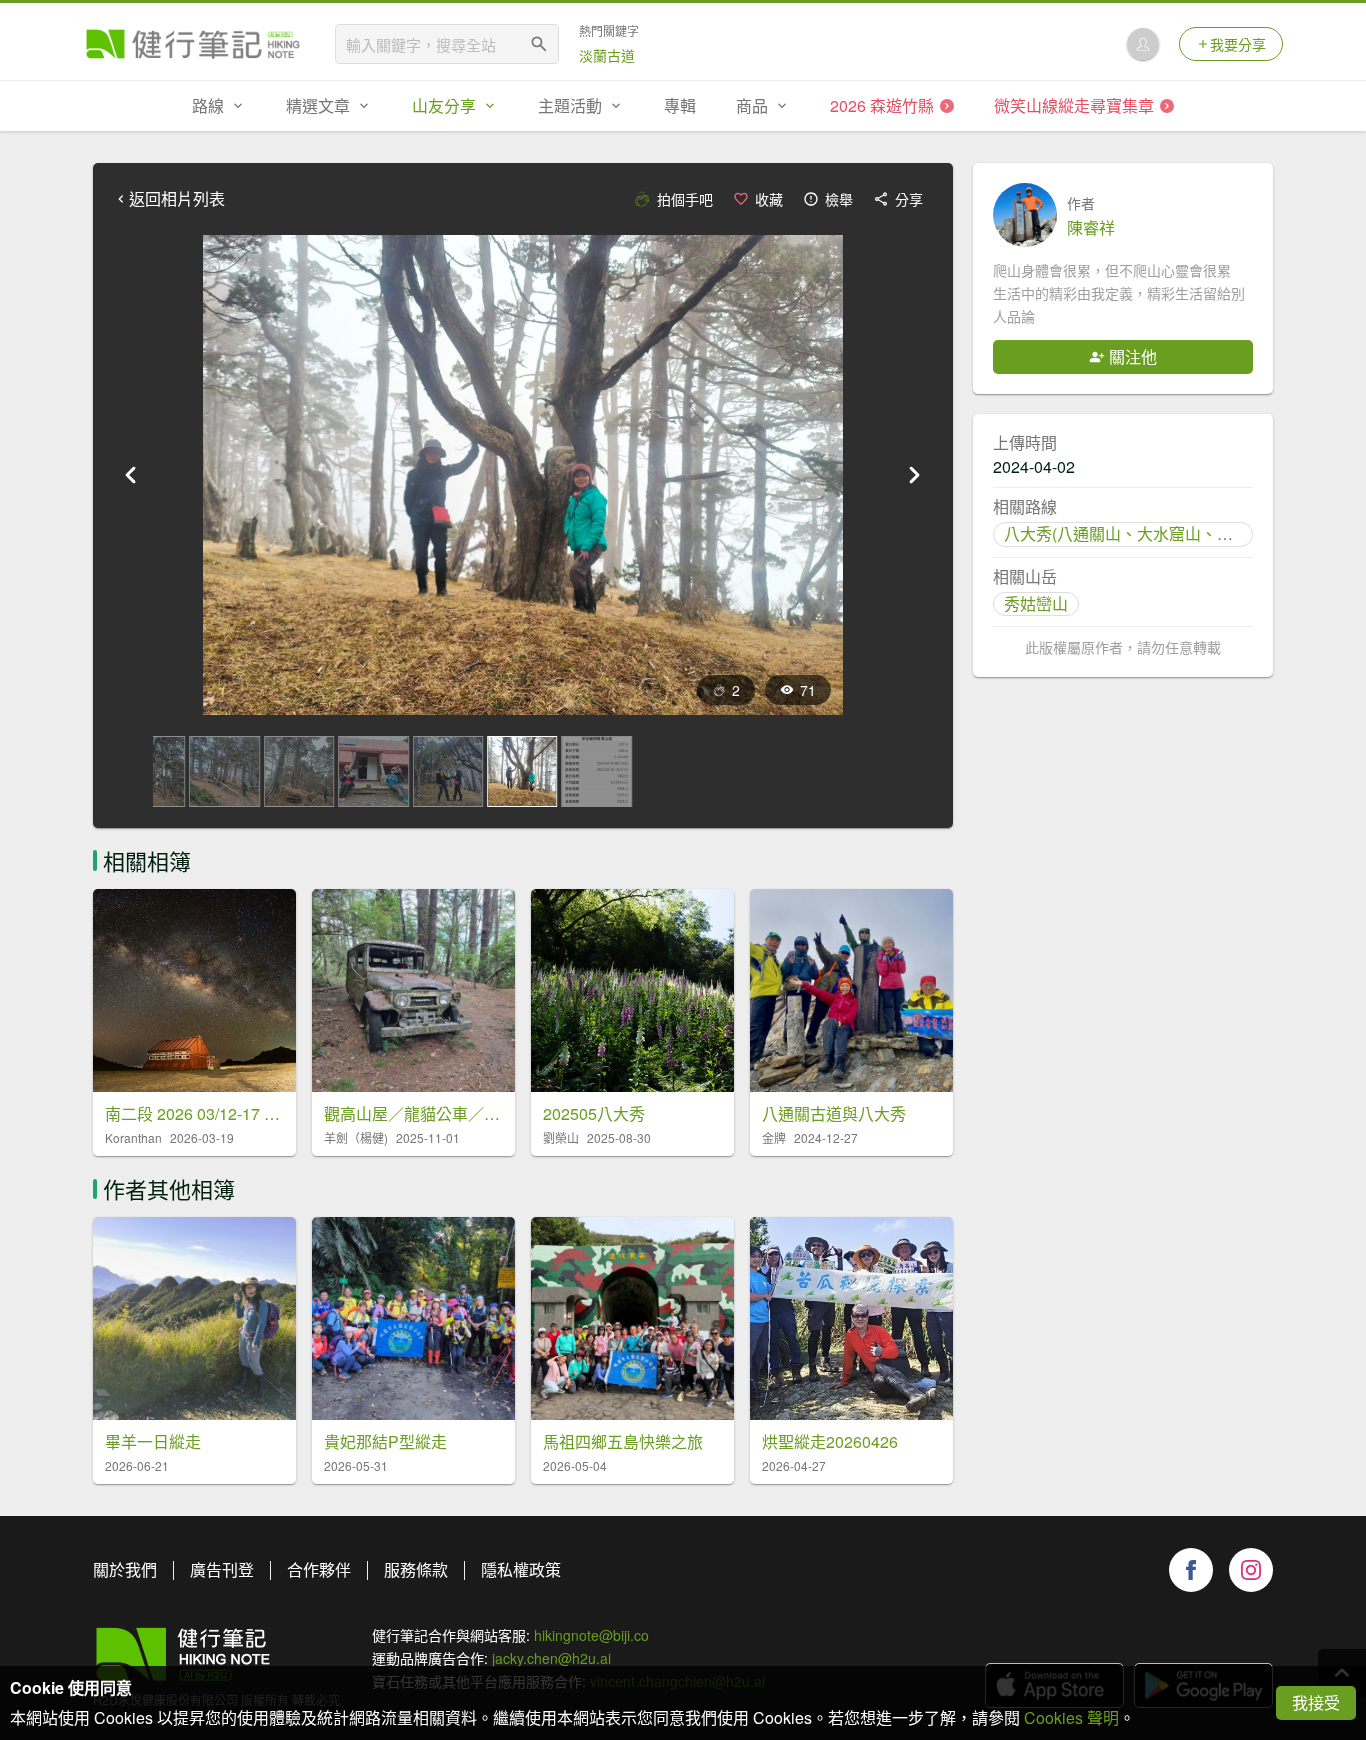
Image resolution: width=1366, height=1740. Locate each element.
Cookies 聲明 (1071, 1717)
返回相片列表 (177, 199)
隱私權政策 (521, 1569)
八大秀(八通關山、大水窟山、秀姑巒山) (1145, 533)
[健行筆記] (193, 44)
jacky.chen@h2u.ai (551, 1658)
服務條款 (416, 1569)
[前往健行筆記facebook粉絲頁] (1191, 1570)
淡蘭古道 (607, 55)
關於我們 (125, 1569)
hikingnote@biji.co (591, 1635)
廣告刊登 (222, 1569)
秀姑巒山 (1036, 603)
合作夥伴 (319, 1569)
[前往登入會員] (1143, 44)
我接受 (1316, 1702)
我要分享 (1238, 44)
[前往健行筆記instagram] (1251, 1570)
